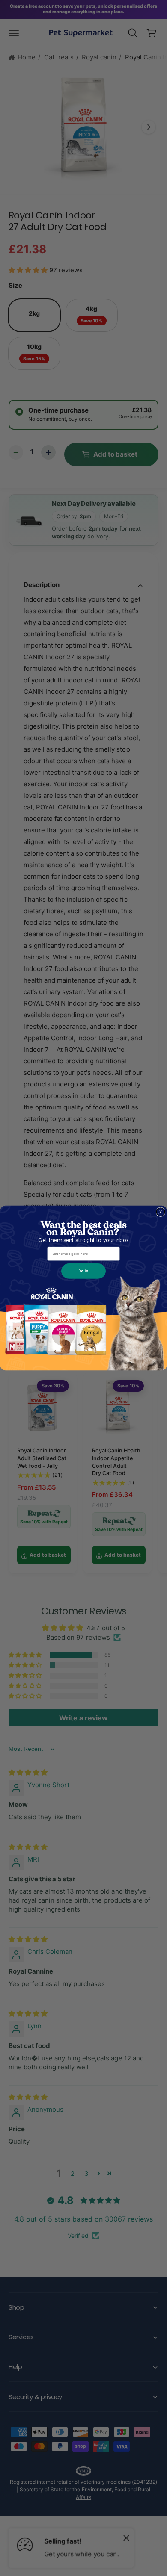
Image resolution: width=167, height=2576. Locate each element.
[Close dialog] (161, 1212)
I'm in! (83, 1271)
